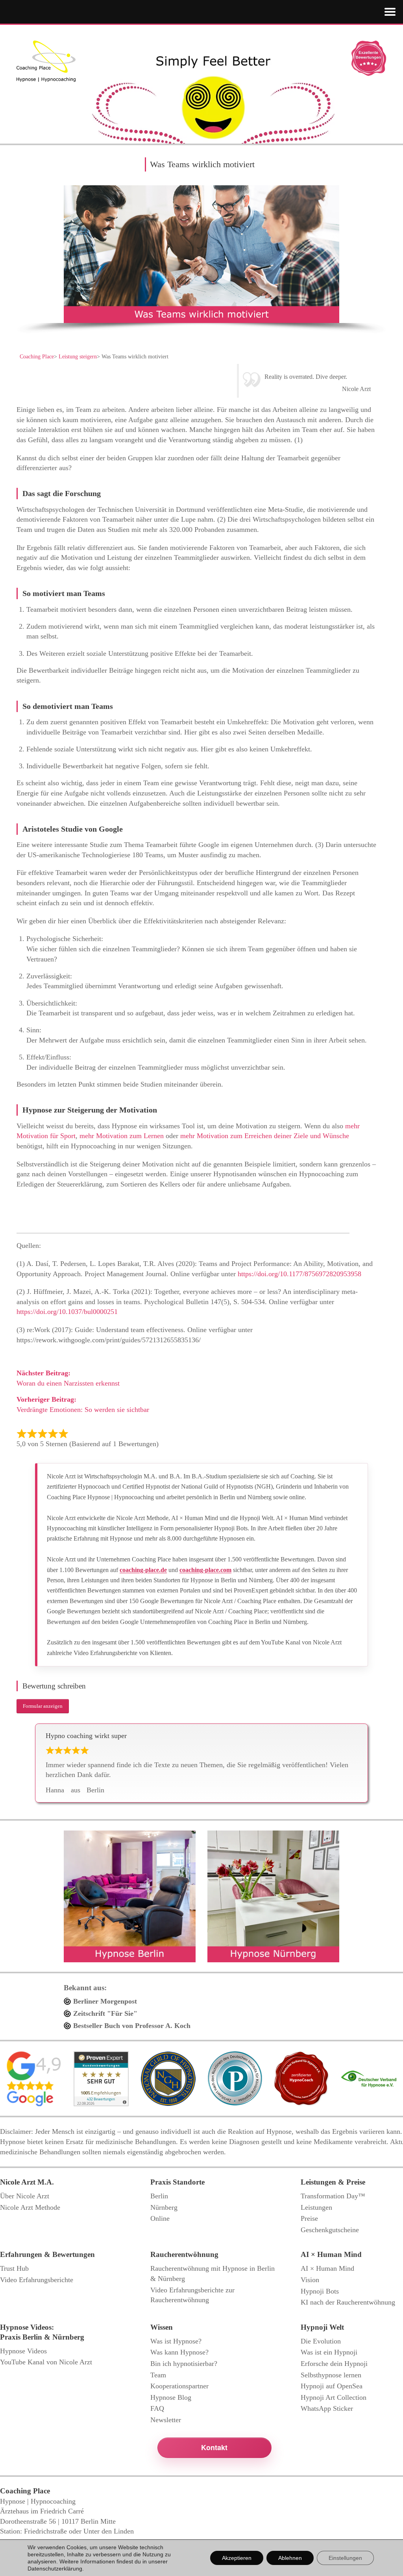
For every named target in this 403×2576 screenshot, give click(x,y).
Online (160, 2218)
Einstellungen (345, 2558)
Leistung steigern (78, 357)
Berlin (159, 2196)
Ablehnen (290, 2558)
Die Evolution (321, 2341)
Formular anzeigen (43, 1706)
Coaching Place (37, 357)
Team (158, 2375)
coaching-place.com (205, 1570)
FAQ (157, 2408)
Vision (310, 2280)
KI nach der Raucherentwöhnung (348, 2302)
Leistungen (316, 2207)
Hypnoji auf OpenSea (332, 2386)
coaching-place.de (143, 1570)
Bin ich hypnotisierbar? (184, 2364)
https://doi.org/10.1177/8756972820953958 (299, 1274)
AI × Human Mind (327, 2268)
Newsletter (166, 2420)
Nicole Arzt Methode (30, 2207)
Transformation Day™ (333, 2196)
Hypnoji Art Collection (334, 2397)
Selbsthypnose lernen (331, 2375)
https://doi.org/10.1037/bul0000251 (67, 1312)
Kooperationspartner (179, 2386)
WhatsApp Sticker (327, 2408)
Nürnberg (164, 2207)
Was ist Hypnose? (176, 2341)
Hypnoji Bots (320, 2291)
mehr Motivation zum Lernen (122, 1136)
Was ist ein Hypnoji (329, 2352)
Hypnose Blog (171, 2397)
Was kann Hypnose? (179, 2352)
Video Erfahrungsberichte (37, 2280)
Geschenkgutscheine (330, 2230)
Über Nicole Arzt (25, 2196)
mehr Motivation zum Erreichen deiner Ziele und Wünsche (265, 1136)
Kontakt (214, 2447)
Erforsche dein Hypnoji (334, 2364)
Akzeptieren (237, 2558)
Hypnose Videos (23, 2351)
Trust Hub (14, 2268)
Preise (309, 2218)
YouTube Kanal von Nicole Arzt (46, 2362)
